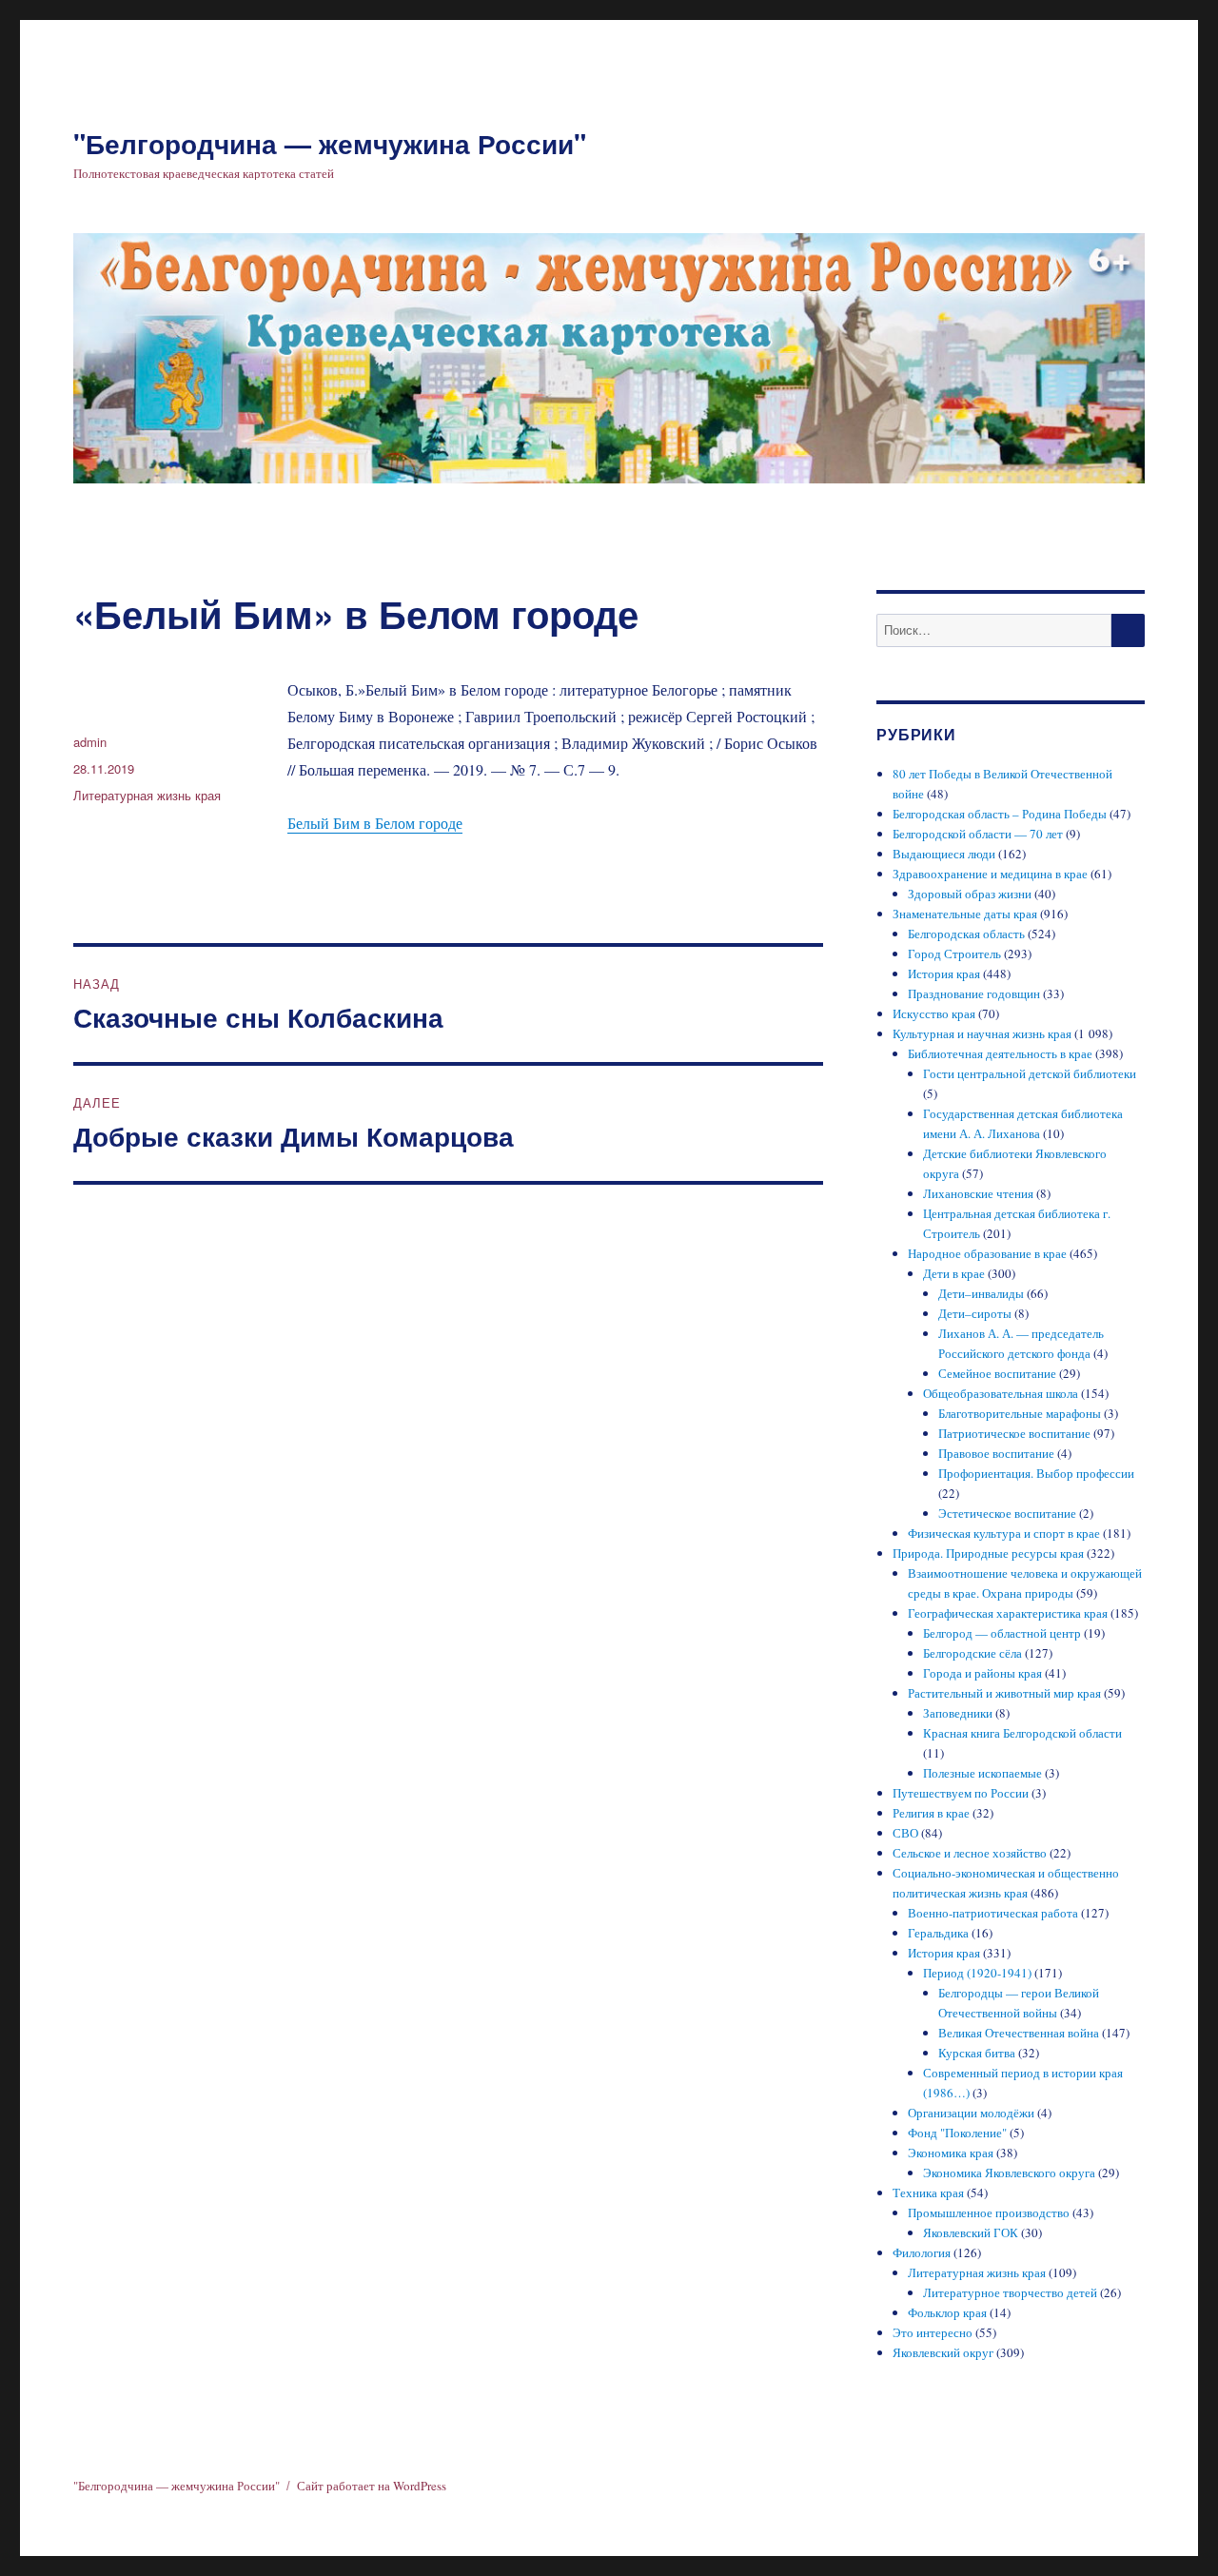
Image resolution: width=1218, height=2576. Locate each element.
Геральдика (938, 1933)
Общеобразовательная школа (1001, 1393)
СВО (905, 1833)
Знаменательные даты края (965, 914)
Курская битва (977, 2053)
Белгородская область (966, 934)
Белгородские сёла (972, 1653)
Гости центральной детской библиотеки (1030, 1073)
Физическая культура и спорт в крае (1004, 1533)
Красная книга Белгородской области (1022, 1733)
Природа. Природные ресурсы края (988, 1553)
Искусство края (934, 1013)
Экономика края (951, 2153)
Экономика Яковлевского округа (1009, 2173)
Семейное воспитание (997, 1373)
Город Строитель (954, 954)
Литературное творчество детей (1010, 2292)
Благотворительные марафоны (1020, 1413)
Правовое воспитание (996, 1453)
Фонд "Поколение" (957, 2133)
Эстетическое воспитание (1007, 1513)
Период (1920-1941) (977, 1973)
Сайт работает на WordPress (372, 2486)
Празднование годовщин (974, 993)
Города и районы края (982, 1673)
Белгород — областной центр (1002, 1633)
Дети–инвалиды (981, 1293)
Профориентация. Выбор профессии (1036, 1473)
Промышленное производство (989, 2212)
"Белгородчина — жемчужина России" (330, 143)
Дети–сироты (975, 1313)
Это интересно (933, 2332)
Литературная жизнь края (147, 795)
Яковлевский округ (943, 2352)
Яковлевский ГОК (971, 2232)
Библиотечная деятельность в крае (1000, 1053)
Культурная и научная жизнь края (982, 1033)
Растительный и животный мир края (1004, 1693)
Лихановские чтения (978, 1193)
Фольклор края (947, 2312)
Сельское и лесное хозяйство (970, 1853)
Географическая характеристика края (1008, 1613)
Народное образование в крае (987, 1253)
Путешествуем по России (961, 1793)
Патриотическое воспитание (1014, 1433)
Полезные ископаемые (982, 1773)
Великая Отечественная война (1019, 2033)
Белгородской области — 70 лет (978, 834)
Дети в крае (954, 1273)
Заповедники (958, 1713)
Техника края (928, 2193)
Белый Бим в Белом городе (375, 823)
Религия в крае (931, 1813)
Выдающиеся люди (944, 854)
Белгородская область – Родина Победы (1000, 814)
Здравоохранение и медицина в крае (990, 874)
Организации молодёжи (971, 2113)
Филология (922, 2252)
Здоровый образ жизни (970, 894)
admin (90, 742)
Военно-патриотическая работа (993, 1913)
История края (944, 973)
